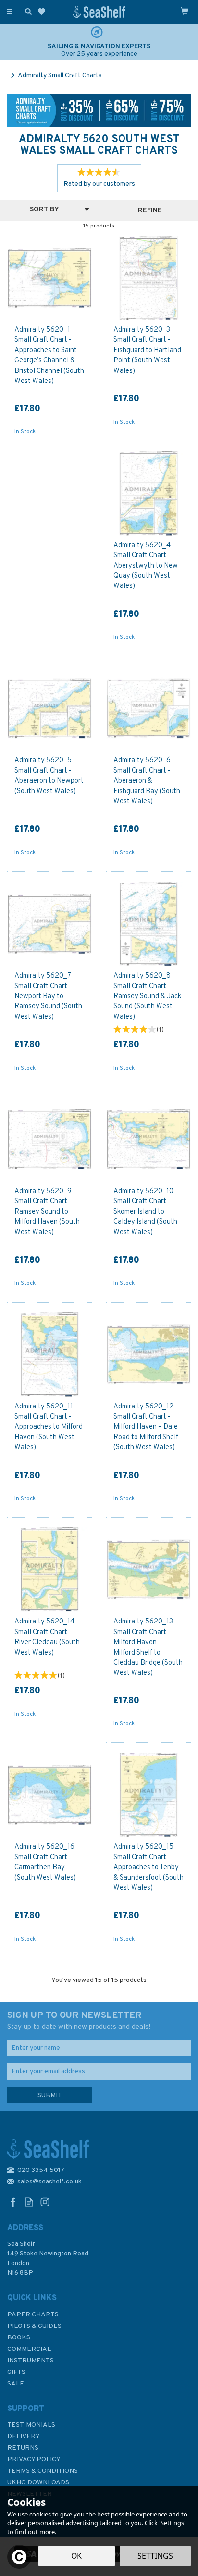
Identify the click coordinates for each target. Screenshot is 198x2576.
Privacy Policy (34, 2460)
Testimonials (31, 2425)
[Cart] (185, 11)
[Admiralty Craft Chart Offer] (99, 111)
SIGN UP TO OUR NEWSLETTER (79, 2021)
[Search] (26, 11)
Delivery (24, 2437)
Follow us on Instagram (45, 2202)
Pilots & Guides (34, 2326)
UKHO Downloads (38, 2483)
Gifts (16, 2372)
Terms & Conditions (43, 2471)
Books (19, 2338)
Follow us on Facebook (13, 2202)
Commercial (29, 2349)
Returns (23, 2448)
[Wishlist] (43, 12)
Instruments (31, 2361)
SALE (16, 2384)
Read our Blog (29, 2202)
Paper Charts (33, 2315)
